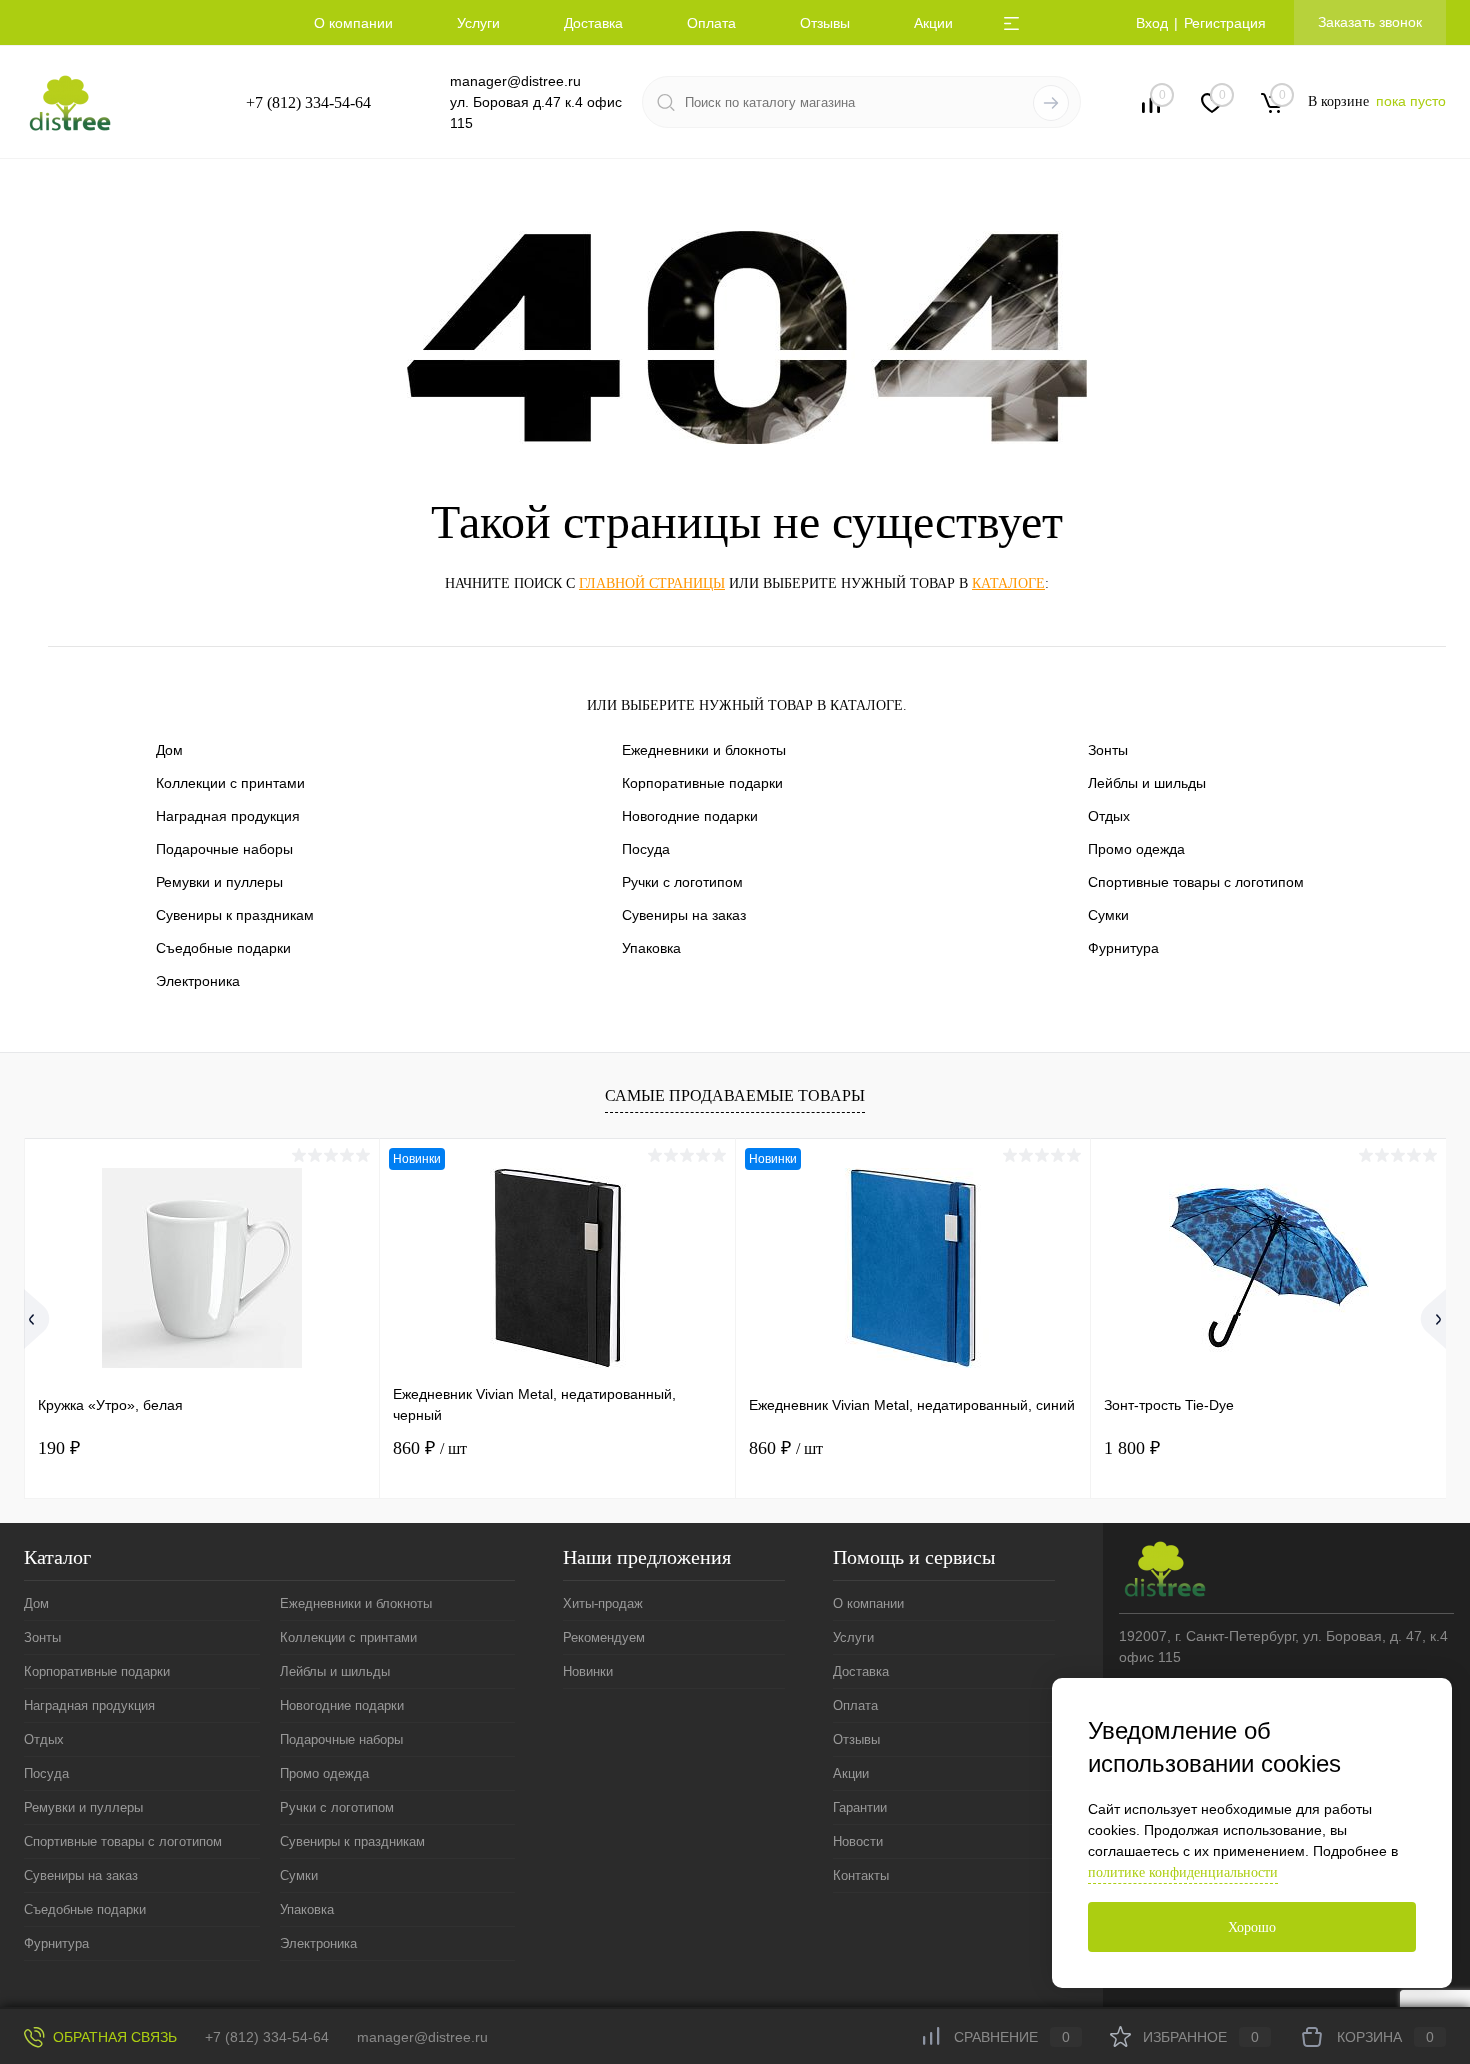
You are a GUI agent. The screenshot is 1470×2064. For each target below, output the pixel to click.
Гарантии (860, 1807)
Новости (858, 1841)
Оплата (711, 23)
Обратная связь (113, 2037)
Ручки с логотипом (682, 882)
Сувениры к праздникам (235, 915)
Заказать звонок (1370, 22)
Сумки (1108, 915)
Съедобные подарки (223, 948)
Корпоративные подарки (702, 783)
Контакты (861, 1875)
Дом (169, 750)
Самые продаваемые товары (735, 1095)
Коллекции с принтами (230, 783)
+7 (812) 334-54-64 (308, 102)
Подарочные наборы (224, 849)
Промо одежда (1136, 849)
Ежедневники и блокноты (704, 750)
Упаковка (651, 948)
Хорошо (1252, 1927)
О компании (353, 23)
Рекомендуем (604, 1637)
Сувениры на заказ (684, 915)
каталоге (1008, 583)
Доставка (593, 23)
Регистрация (1225, 23)
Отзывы (825, 23)
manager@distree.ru (515, 81)
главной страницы (652, 583)
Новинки (588, 1671)
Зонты (1108, 750)
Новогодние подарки (690, 816)
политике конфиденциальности (1183, 1872)
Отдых (1109, 816)
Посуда (646, 849)
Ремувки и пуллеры (219, 882)
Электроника (198, 981)
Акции (933, 23)
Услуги (478, 23)
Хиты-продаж (603, 1603)
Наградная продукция (228, 816)
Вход (1152, 23)
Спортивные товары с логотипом (1196, 882)
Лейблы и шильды (1147, 783)
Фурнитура (1123, 948)
